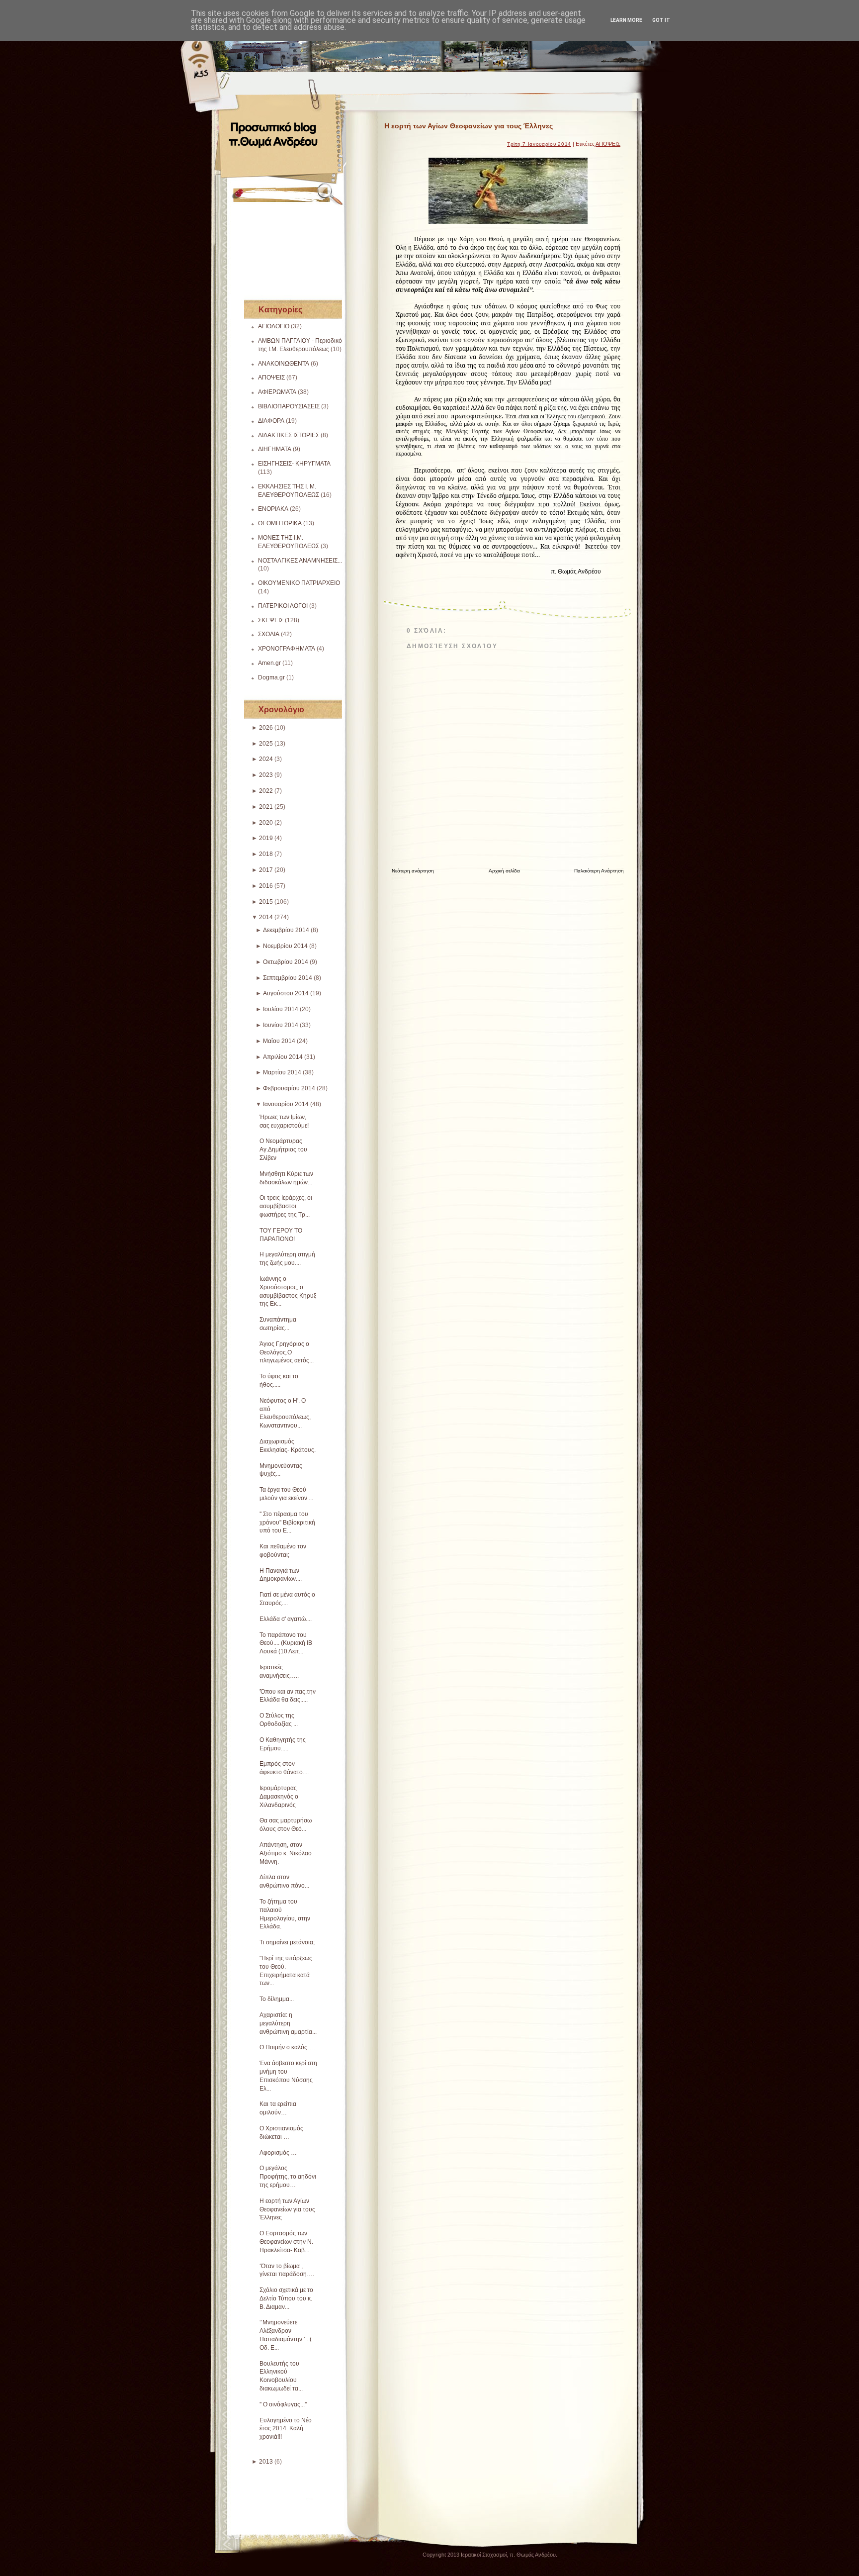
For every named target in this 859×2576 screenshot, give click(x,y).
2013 (266, 2462)
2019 (266, 838)
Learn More (626, 20)
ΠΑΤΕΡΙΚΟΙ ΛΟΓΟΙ (283, 606)
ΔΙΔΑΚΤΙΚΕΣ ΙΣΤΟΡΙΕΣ (289, 435)
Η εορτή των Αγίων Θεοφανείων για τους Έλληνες (287, 2209)
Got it (661, 20)
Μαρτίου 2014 (282, 1072)
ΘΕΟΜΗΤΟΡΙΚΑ (280, 523)
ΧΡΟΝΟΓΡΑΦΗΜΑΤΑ (287, 649)
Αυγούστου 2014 (286, 993)
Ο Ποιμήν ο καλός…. (287, 2047)
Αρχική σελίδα (504, 871)
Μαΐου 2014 (279, 1041)
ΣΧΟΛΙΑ (269, 634)
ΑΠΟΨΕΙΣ (271, 378)
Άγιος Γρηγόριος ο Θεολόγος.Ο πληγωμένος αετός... (287, 1352)
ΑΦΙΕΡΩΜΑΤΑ (277, 392)
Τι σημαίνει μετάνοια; (287, 1942)
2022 (266, 791)
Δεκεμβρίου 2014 (286, 930)
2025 (266, 744)
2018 (266, 854)
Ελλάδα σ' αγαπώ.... (286, 1619)
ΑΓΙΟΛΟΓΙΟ (274, 326)
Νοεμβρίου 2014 (285, 946)
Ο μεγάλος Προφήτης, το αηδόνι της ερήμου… (288, 2177)
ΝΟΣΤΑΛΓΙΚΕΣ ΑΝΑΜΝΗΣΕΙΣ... (300, 561)
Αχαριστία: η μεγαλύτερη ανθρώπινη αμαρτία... (288, 2023)
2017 (266, 870)
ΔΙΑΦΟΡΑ (271, 421)
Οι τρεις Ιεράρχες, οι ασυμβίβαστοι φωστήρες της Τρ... (286, 1206)
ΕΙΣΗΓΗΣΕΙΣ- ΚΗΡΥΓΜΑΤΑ (294, 464)
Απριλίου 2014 (283, 1057)
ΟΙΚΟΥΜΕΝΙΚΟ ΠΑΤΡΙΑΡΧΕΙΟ (299, 583)
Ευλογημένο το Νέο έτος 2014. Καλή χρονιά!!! (286, 2429)
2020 (266, 823)
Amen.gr (269, 663)
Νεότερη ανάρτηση (413, 871)
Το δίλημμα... (277, 1999)
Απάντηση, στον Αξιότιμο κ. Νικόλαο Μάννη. (286, 1853)
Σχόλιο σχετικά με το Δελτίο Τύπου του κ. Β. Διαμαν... (286, 2298)
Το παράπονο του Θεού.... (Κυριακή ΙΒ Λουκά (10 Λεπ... (286, 1643)
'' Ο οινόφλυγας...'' (283, 2404)
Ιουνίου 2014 (281, 1025)
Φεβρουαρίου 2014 (289, 1088)
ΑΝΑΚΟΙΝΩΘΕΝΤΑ (284, 364)
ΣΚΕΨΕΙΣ (271, 620)
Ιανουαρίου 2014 (286, 1104)
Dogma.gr (271, 677)
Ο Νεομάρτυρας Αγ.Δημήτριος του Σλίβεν (283, 1149)
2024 (266, 759)
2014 (266, 917)
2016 (266, 886)
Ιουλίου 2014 (281, 1009)
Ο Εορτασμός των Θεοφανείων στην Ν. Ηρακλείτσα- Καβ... (286, 2242)
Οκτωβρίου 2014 (286, 962)
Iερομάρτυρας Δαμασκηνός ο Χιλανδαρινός (279, 1797)
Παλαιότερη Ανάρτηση (599, 871)
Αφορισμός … (278, 2153)
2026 (266, 728)
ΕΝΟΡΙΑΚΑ (273, 509)
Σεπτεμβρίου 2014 (288, 978)
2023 (266, 775)
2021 (266, 807)
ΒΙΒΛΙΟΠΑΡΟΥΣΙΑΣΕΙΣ (289, 406)
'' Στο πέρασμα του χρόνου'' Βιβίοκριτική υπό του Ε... (287, 1523)
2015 (266, 902)
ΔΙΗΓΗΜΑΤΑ (275, 449)
